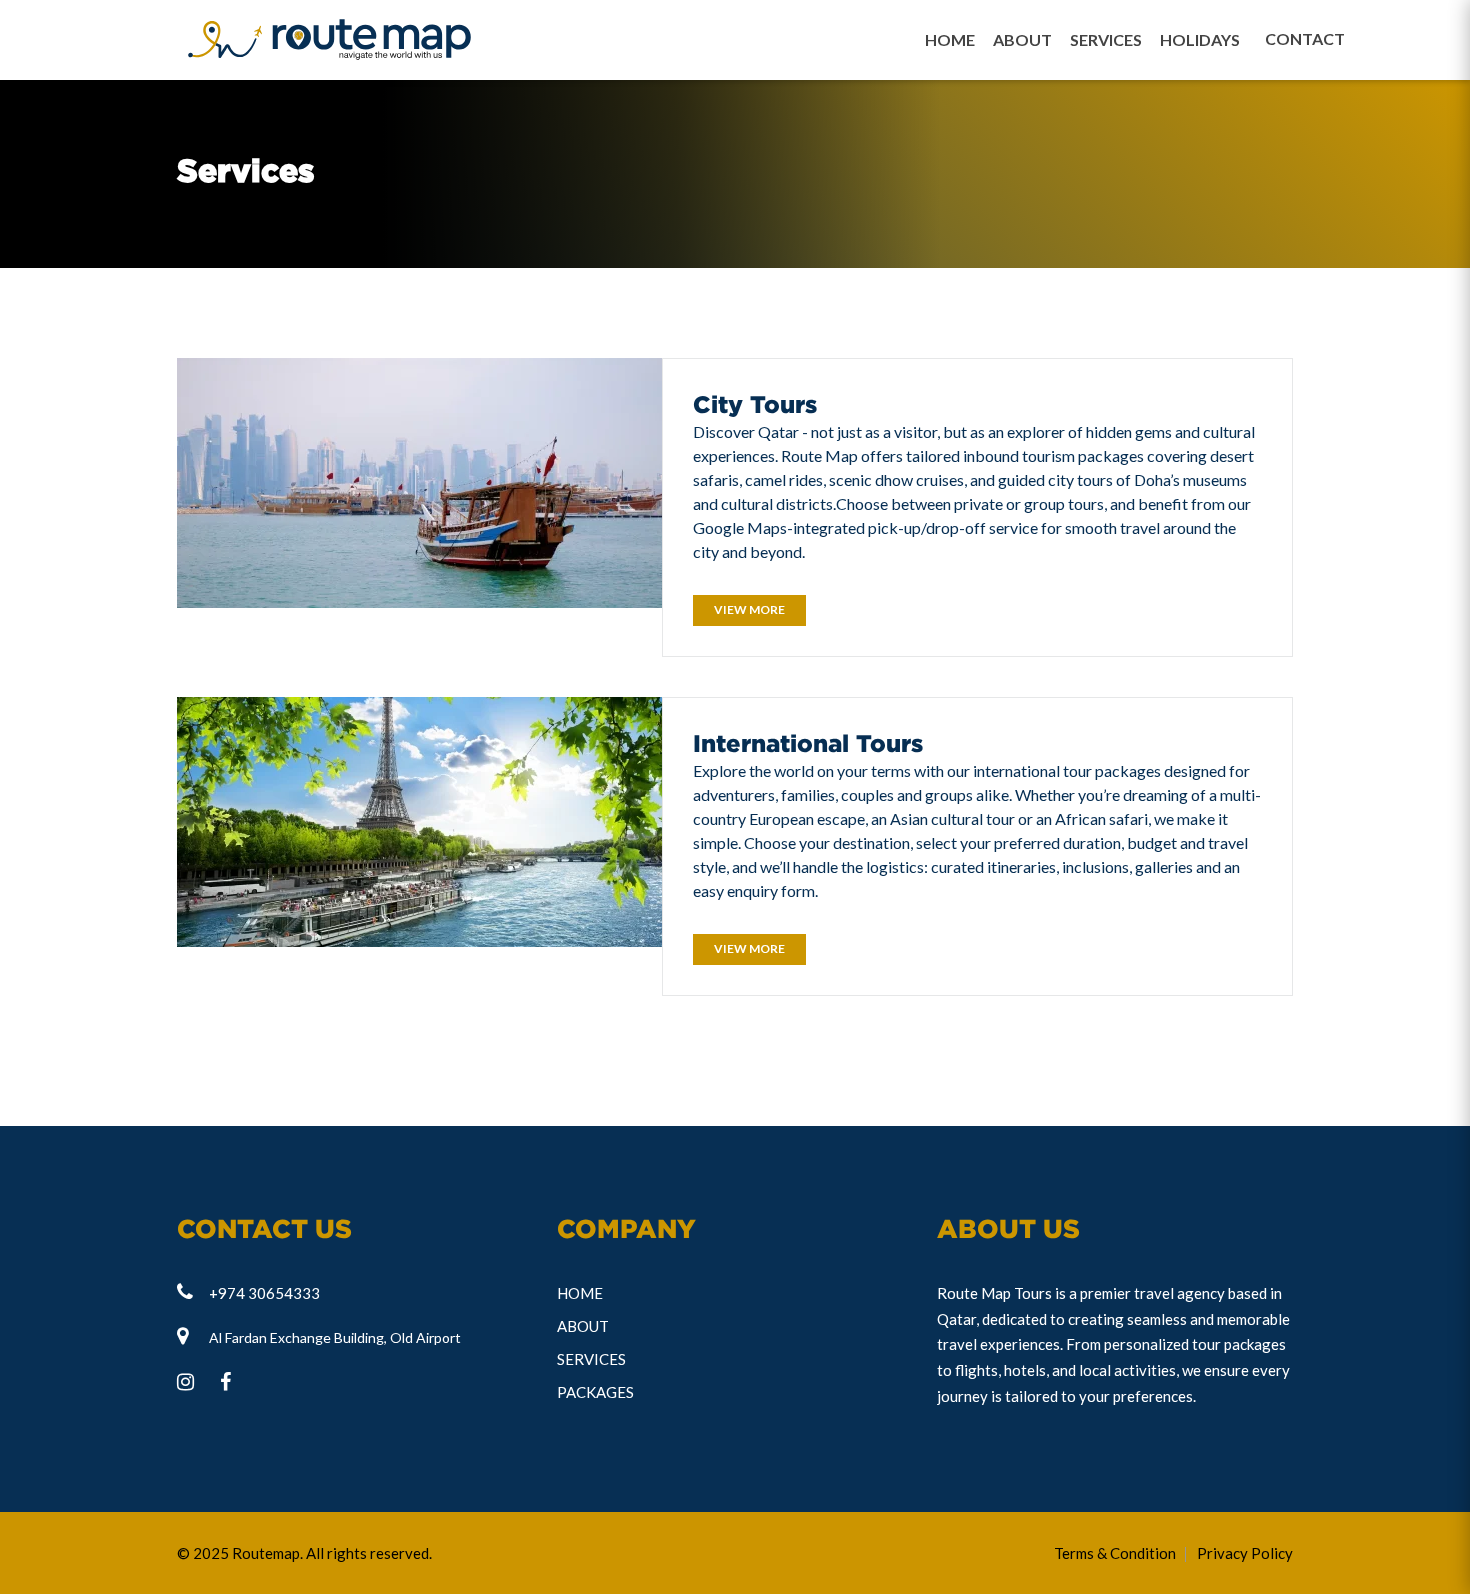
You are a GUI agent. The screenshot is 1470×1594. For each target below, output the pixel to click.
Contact (1278, 38)
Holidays (1200, 39)
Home (950, 39)
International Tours (808, 743)
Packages (595, 1392)
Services (1106, 39)
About (1022, 39)
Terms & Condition (1115, 1553)
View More (749, 609)
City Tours (755, 404)
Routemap (266, 1553)
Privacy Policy (1245, 1553)
